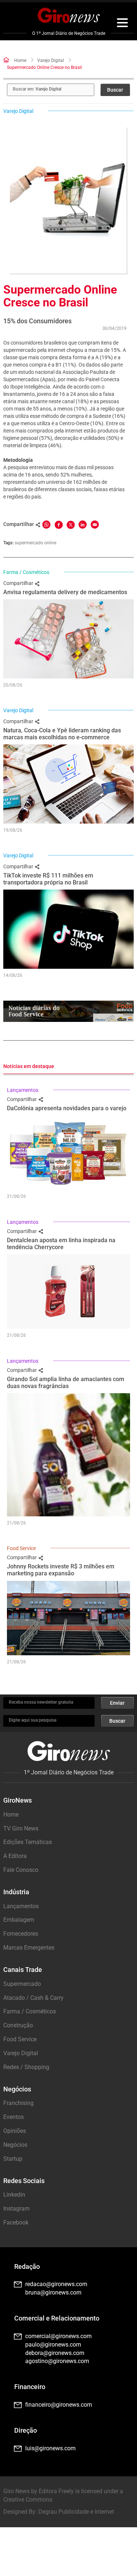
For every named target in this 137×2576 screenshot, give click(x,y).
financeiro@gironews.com (59, 2405)
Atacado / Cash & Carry (33, 1998)
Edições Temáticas (28, 1842)
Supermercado (22, 1984)
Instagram (16, 2209)
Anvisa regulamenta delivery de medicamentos (65, 592)
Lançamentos (23, 1090)
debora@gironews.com (55, 2353)
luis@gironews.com (50, 2448)
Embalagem (19, 1920)
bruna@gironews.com (53, 2292)
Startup (13, 2159)
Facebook (16, 2222)
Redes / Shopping (26, 2067)
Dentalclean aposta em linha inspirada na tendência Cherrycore (61, 1244)
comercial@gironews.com (58, 2336)
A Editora (15, 1856)
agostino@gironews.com (57, 2361)
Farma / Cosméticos (26, 572)
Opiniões (15, 2131)
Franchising (18, 2103)
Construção (18, 2025)
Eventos (14, 2117)
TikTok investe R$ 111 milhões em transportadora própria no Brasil (48, 879)
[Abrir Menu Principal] (122, 24)
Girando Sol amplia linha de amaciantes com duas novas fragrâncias (66, 1383)
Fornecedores (21, 1934)
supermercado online (35, 543)
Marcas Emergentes (29, 1948)
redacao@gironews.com (56, 2284)
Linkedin (14, 2195)
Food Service (21, 1548)
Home (20, 60)
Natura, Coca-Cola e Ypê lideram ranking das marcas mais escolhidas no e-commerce (62, 734)
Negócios (15, 2145)
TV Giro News (21, 1828)
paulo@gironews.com (53, 2345)
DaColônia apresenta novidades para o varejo (67, 1108)
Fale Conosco (21, 1870)
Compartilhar (19, 583)
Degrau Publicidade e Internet (76, 2512)
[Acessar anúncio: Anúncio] (68, 1011)
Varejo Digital (51, 60)
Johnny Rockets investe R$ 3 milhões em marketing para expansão (61, 1570)
